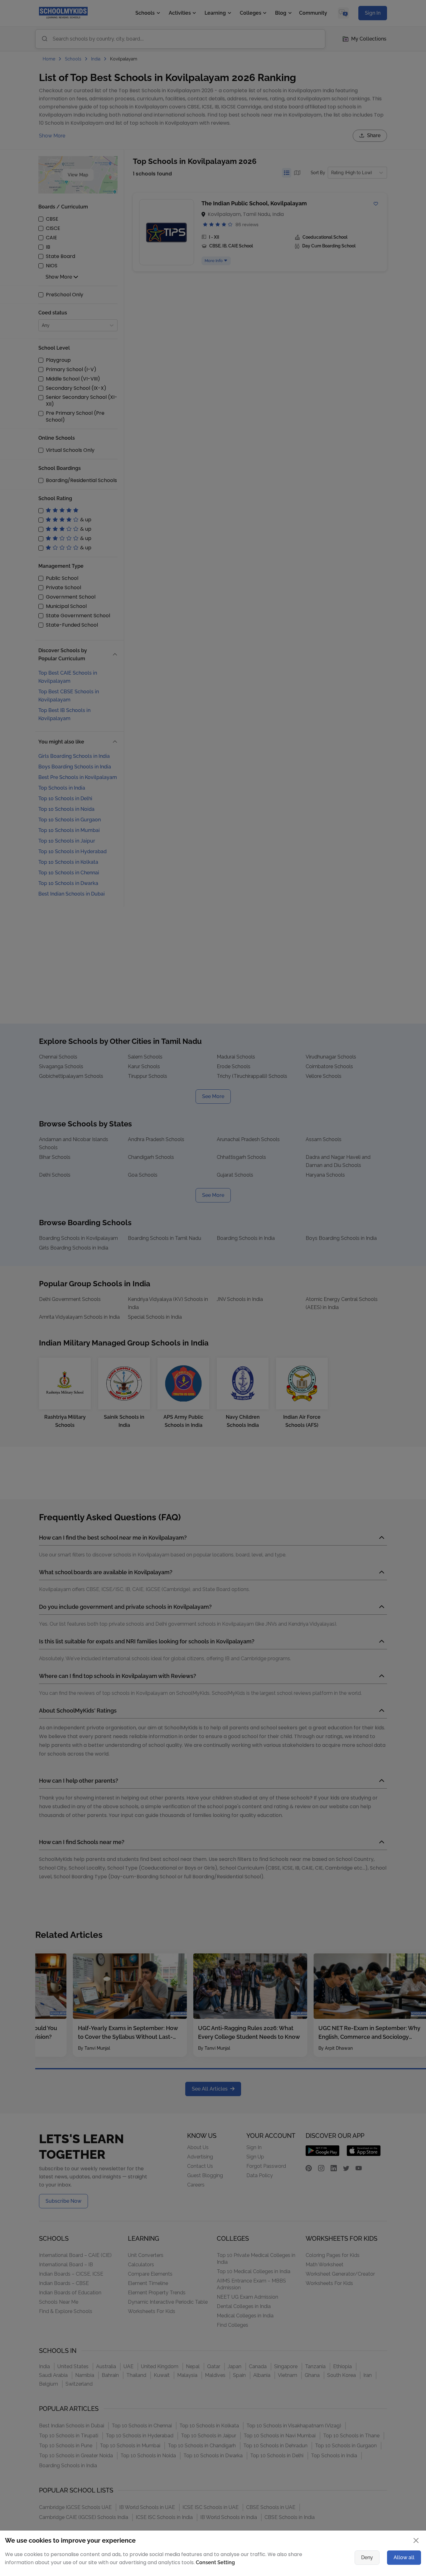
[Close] (383, 1225)
